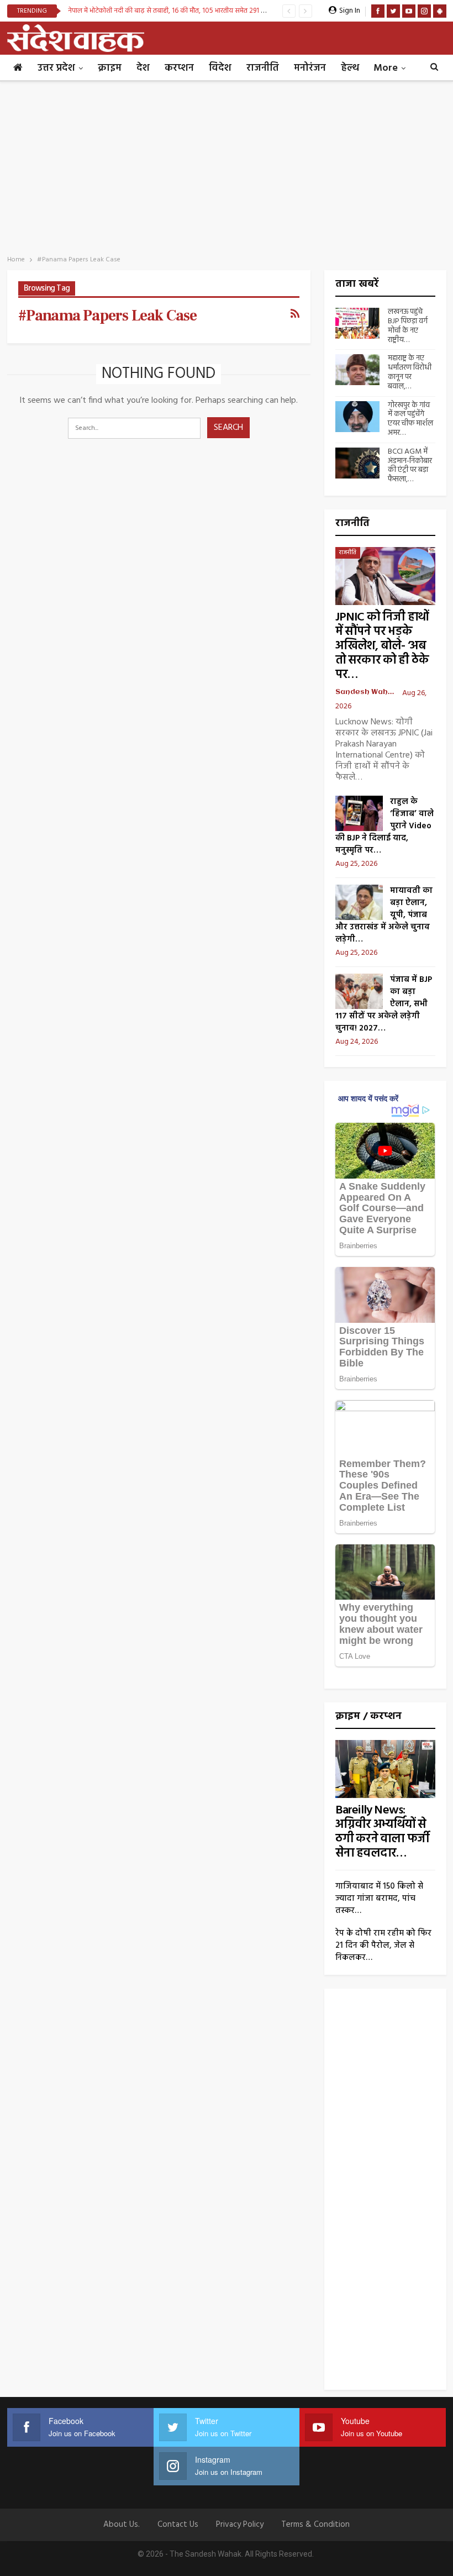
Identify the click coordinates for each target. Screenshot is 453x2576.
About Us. (122, 2525)
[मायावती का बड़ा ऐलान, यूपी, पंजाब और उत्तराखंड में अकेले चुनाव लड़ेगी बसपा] (359, 902)
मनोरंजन (310, 68)
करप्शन (179, 68)
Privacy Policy (240, 2525)
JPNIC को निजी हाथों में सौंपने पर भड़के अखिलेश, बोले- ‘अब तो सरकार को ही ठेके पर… (382, 646)
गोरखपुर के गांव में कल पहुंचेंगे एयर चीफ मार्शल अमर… (410, 419)
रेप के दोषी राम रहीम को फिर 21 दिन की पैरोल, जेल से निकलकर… (383, 1946)
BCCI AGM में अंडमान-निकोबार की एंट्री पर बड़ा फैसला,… (410, 466)
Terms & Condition (315, 2525)
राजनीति (263, 68)
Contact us (178, 2525)
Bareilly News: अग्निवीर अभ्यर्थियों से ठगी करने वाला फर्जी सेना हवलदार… (382, 1832)
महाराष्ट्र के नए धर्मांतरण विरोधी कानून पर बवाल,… (410, 372)
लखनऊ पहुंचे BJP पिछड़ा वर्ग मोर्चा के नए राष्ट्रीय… (408, 326)
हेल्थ (350, 68)
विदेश (220, 68)
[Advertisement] (227, 165)
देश (143, 68)
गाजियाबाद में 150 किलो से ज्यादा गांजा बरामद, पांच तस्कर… (379, 1899)
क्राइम (110, 68)
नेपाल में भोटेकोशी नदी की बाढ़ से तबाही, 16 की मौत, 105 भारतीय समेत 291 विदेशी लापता (181, 11)
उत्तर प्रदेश (56, 68)
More (386, 68)
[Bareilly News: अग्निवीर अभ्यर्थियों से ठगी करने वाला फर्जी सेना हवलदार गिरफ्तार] (385, 1769)
